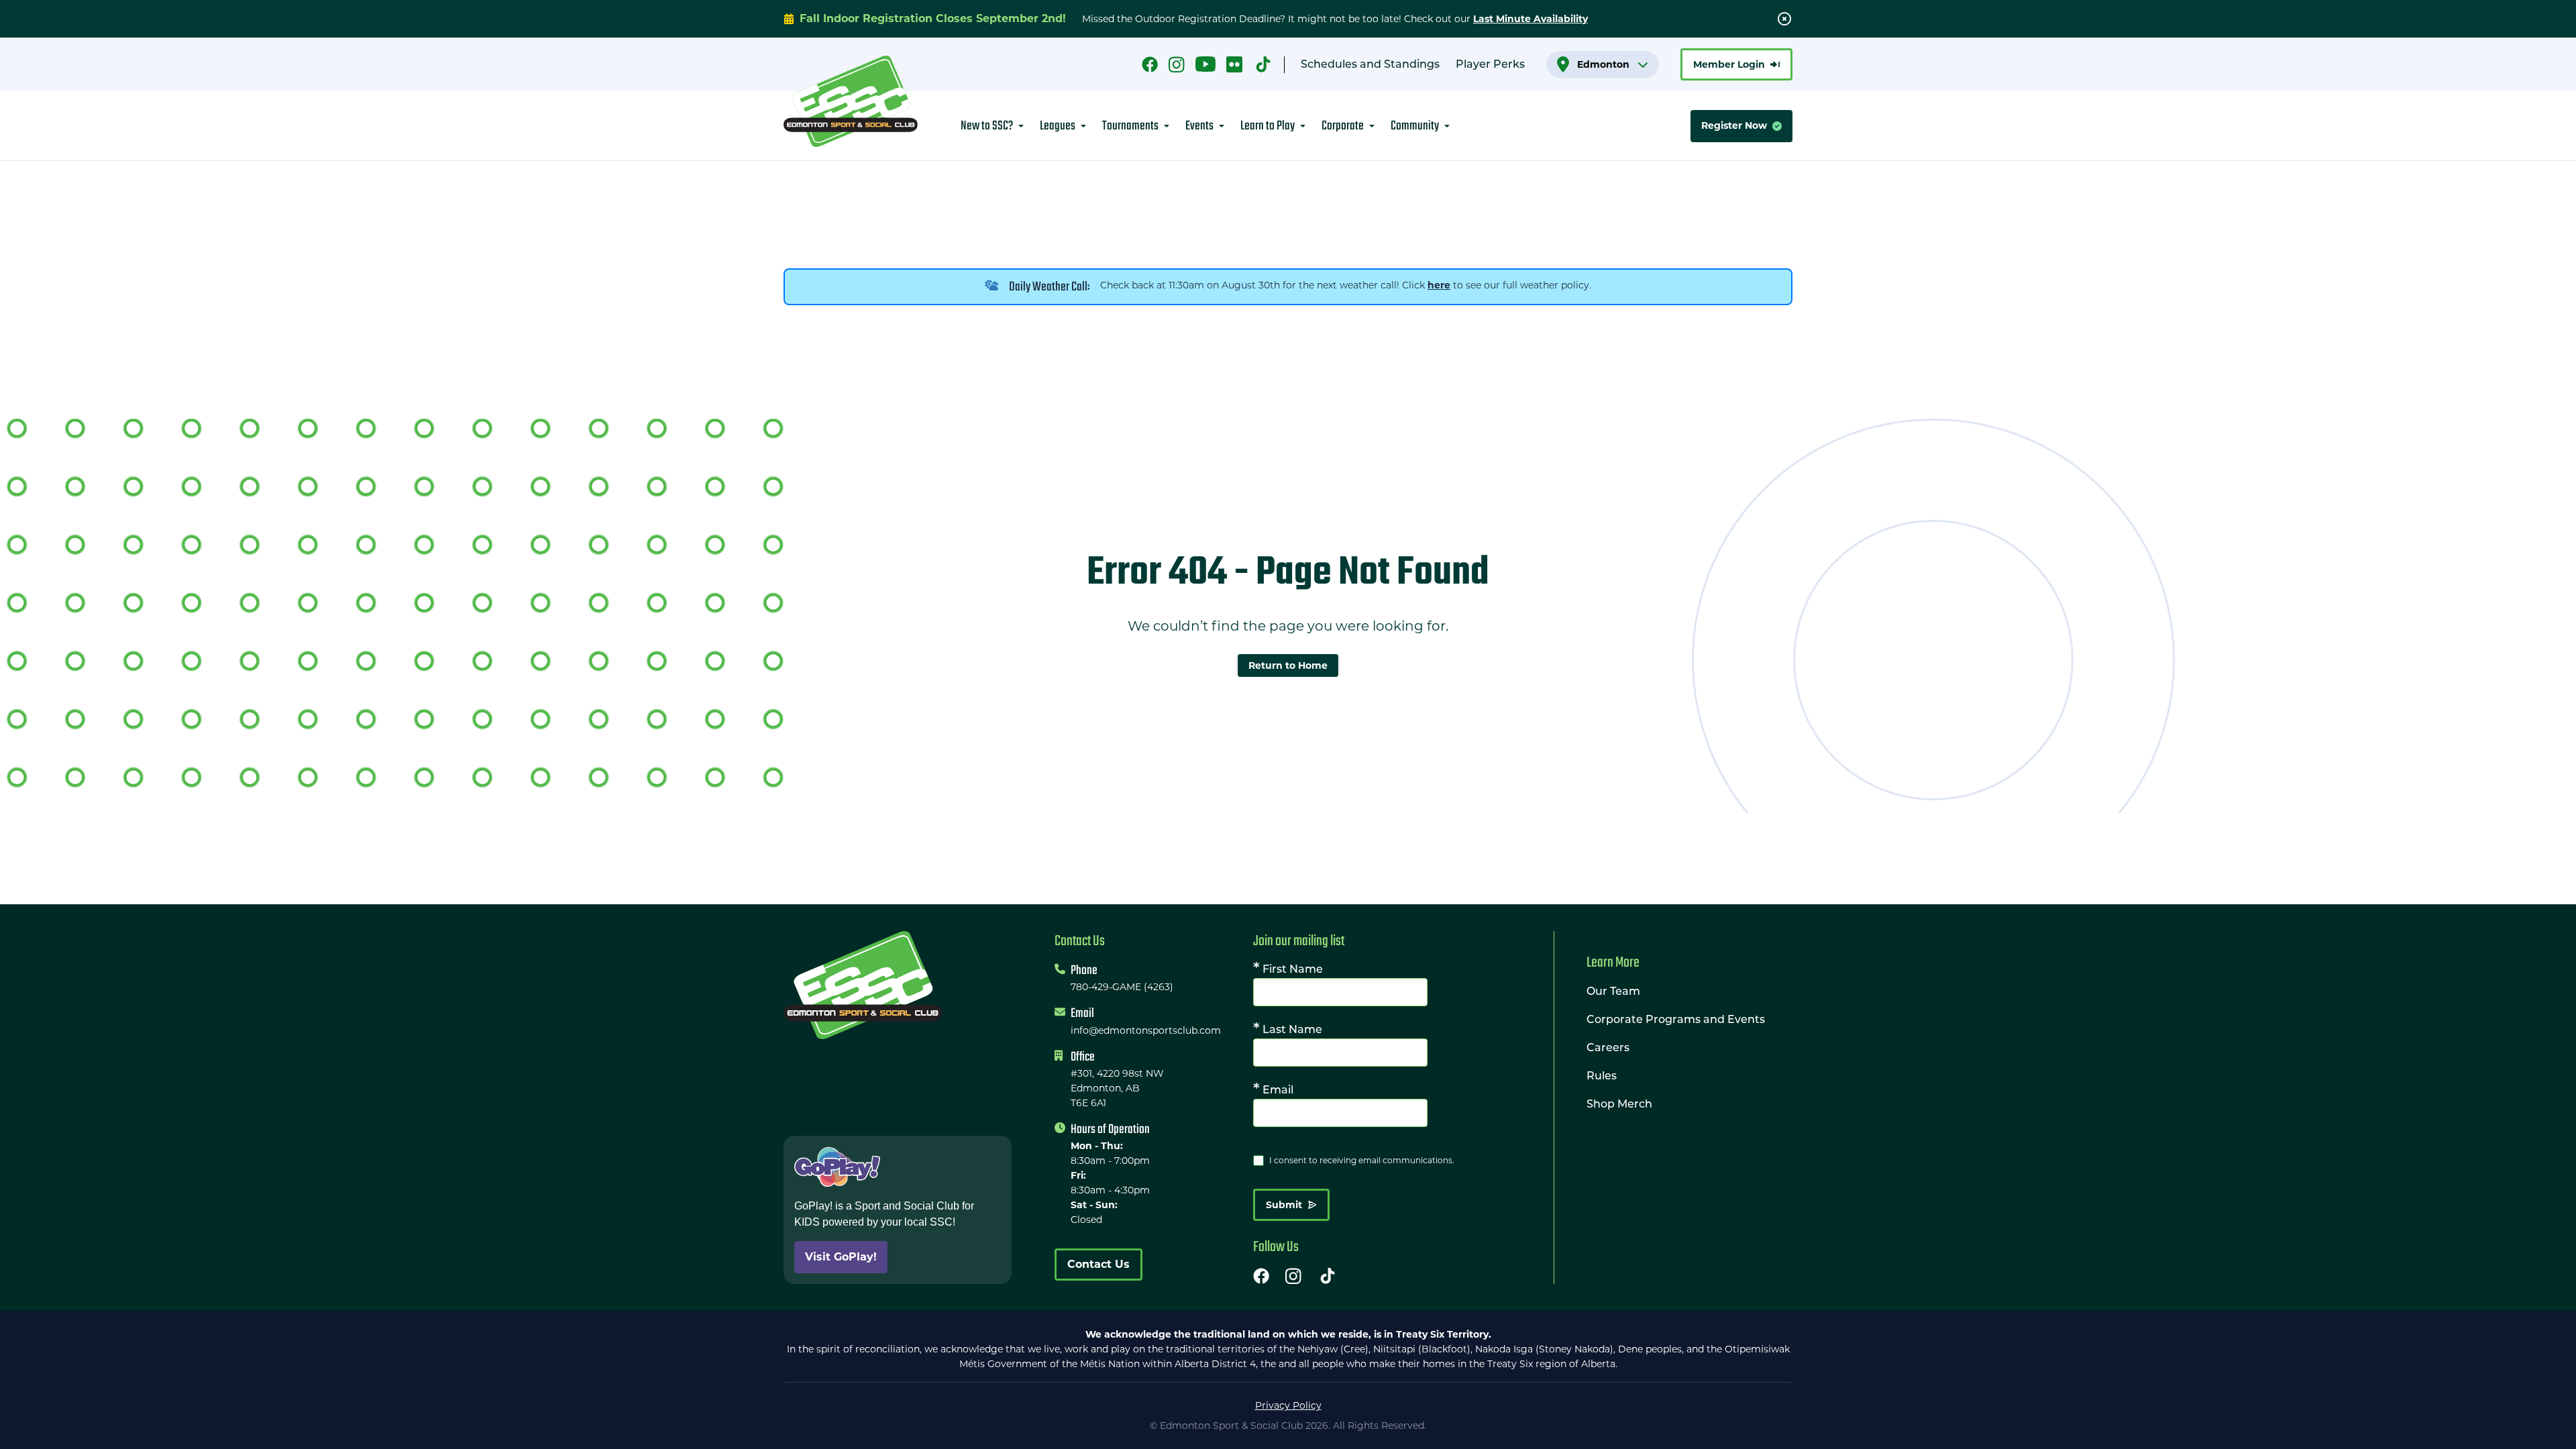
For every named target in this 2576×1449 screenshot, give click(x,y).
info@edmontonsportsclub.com (1146, 1030)
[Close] (1784, 19)
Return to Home (1288, 665)
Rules (1602, 1077)
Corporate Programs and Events (1676, 1020)
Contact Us (1098, 1264)
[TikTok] (1263, 65)
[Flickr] (1234, 65)
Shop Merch (1619, 1105)
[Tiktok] (1328, 1276)
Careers (1608, 1049)
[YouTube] (1205, 65)
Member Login (1729, 64)
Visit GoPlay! (841, 1257)
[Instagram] (1177, 65)
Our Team (1613, 992)
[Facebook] (1150, 65)
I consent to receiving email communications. (1362, 1160)
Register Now (1734, 125)
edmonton (1603, 64)
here (1439, 285)
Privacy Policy (1288, 1405)
